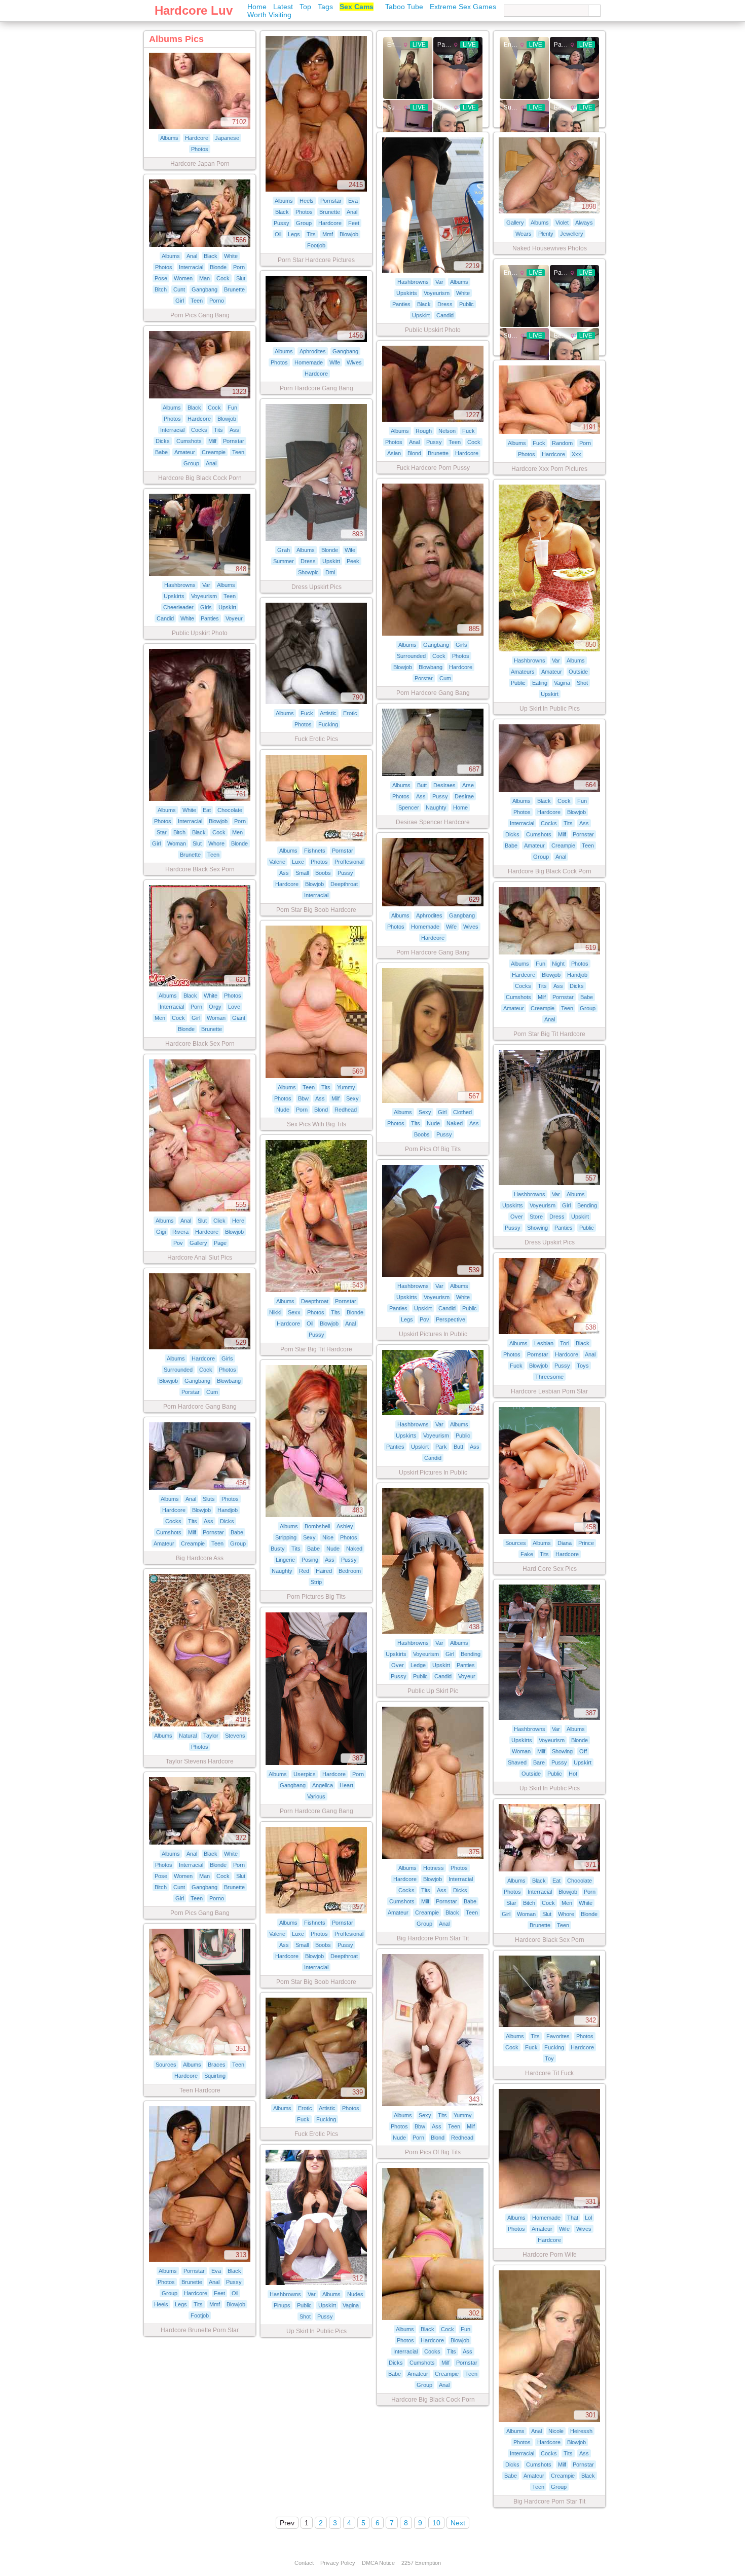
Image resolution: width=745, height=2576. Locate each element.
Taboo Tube (404, 7)
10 (436, 2523)
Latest (283, 7)
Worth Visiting (269, 15)
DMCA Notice (378, 2563)
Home (257, 7)
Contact (304, 2563)
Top (305, 7)
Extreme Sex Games (463, 7)
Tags (325, 7)
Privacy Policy (338, 2563)
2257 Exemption (421, 2563)
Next (458, 2523)
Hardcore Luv (194, 10)
